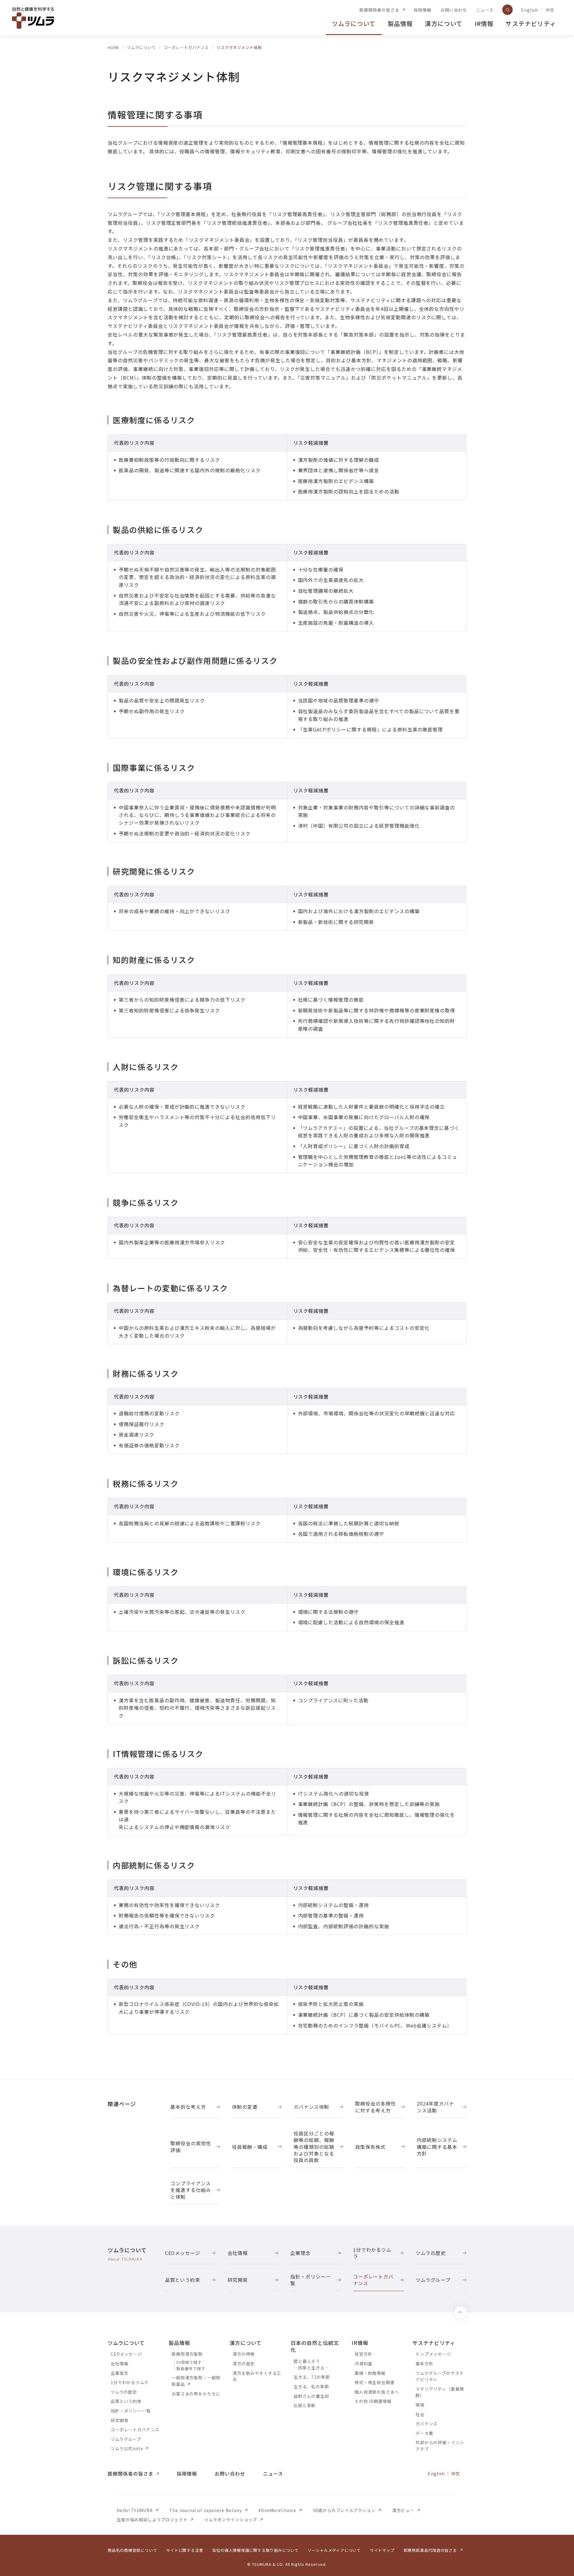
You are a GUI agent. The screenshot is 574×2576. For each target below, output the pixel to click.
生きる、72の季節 (312, 2377)
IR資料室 (364, 2363)
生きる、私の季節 (311, 2386)
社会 (420, 2414)
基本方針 (424, 2363)
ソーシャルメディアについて (334, 2550)
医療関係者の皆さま (379, 10)
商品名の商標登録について (132, 2550)
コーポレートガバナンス (135, 2430)
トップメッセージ (433, 2354)
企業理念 (119, 2373)
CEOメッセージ (126, 2354)
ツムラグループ (126, 2439)
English (530, 10)
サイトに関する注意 (184, 2550)
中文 (550, 10)
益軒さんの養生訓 (311, 2396)
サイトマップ (382, 2550)
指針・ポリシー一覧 (131, 2411)
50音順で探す (189, 2362)
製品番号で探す (191, 2368)
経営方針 (363, 2354)
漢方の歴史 (244, 2363)
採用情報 (423, 10)
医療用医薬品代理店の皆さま (430, 2550)
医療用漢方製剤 (187, 2354)
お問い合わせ (454, 10)
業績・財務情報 (370, 2373)
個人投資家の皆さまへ (377, 2392)
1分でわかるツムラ (130, 2382)
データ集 (424, 2433)
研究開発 (119, 2420)
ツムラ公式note (127, 2448)
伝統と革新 (305, 2405)
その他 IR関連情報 (373, 2401)
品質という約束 (126, 2401)
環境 (420, 2405)
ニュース (485, 10)
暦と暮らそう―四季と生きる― (311, 2364)
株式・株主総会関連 (375, 2382)
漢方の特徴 (244, 2354)
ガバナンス (427, 2424)
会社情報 (119, 2363)
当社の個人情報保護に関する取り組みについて (255, 2550)
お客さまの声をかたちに (196, 2394)
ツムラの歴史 (124, 2392)
